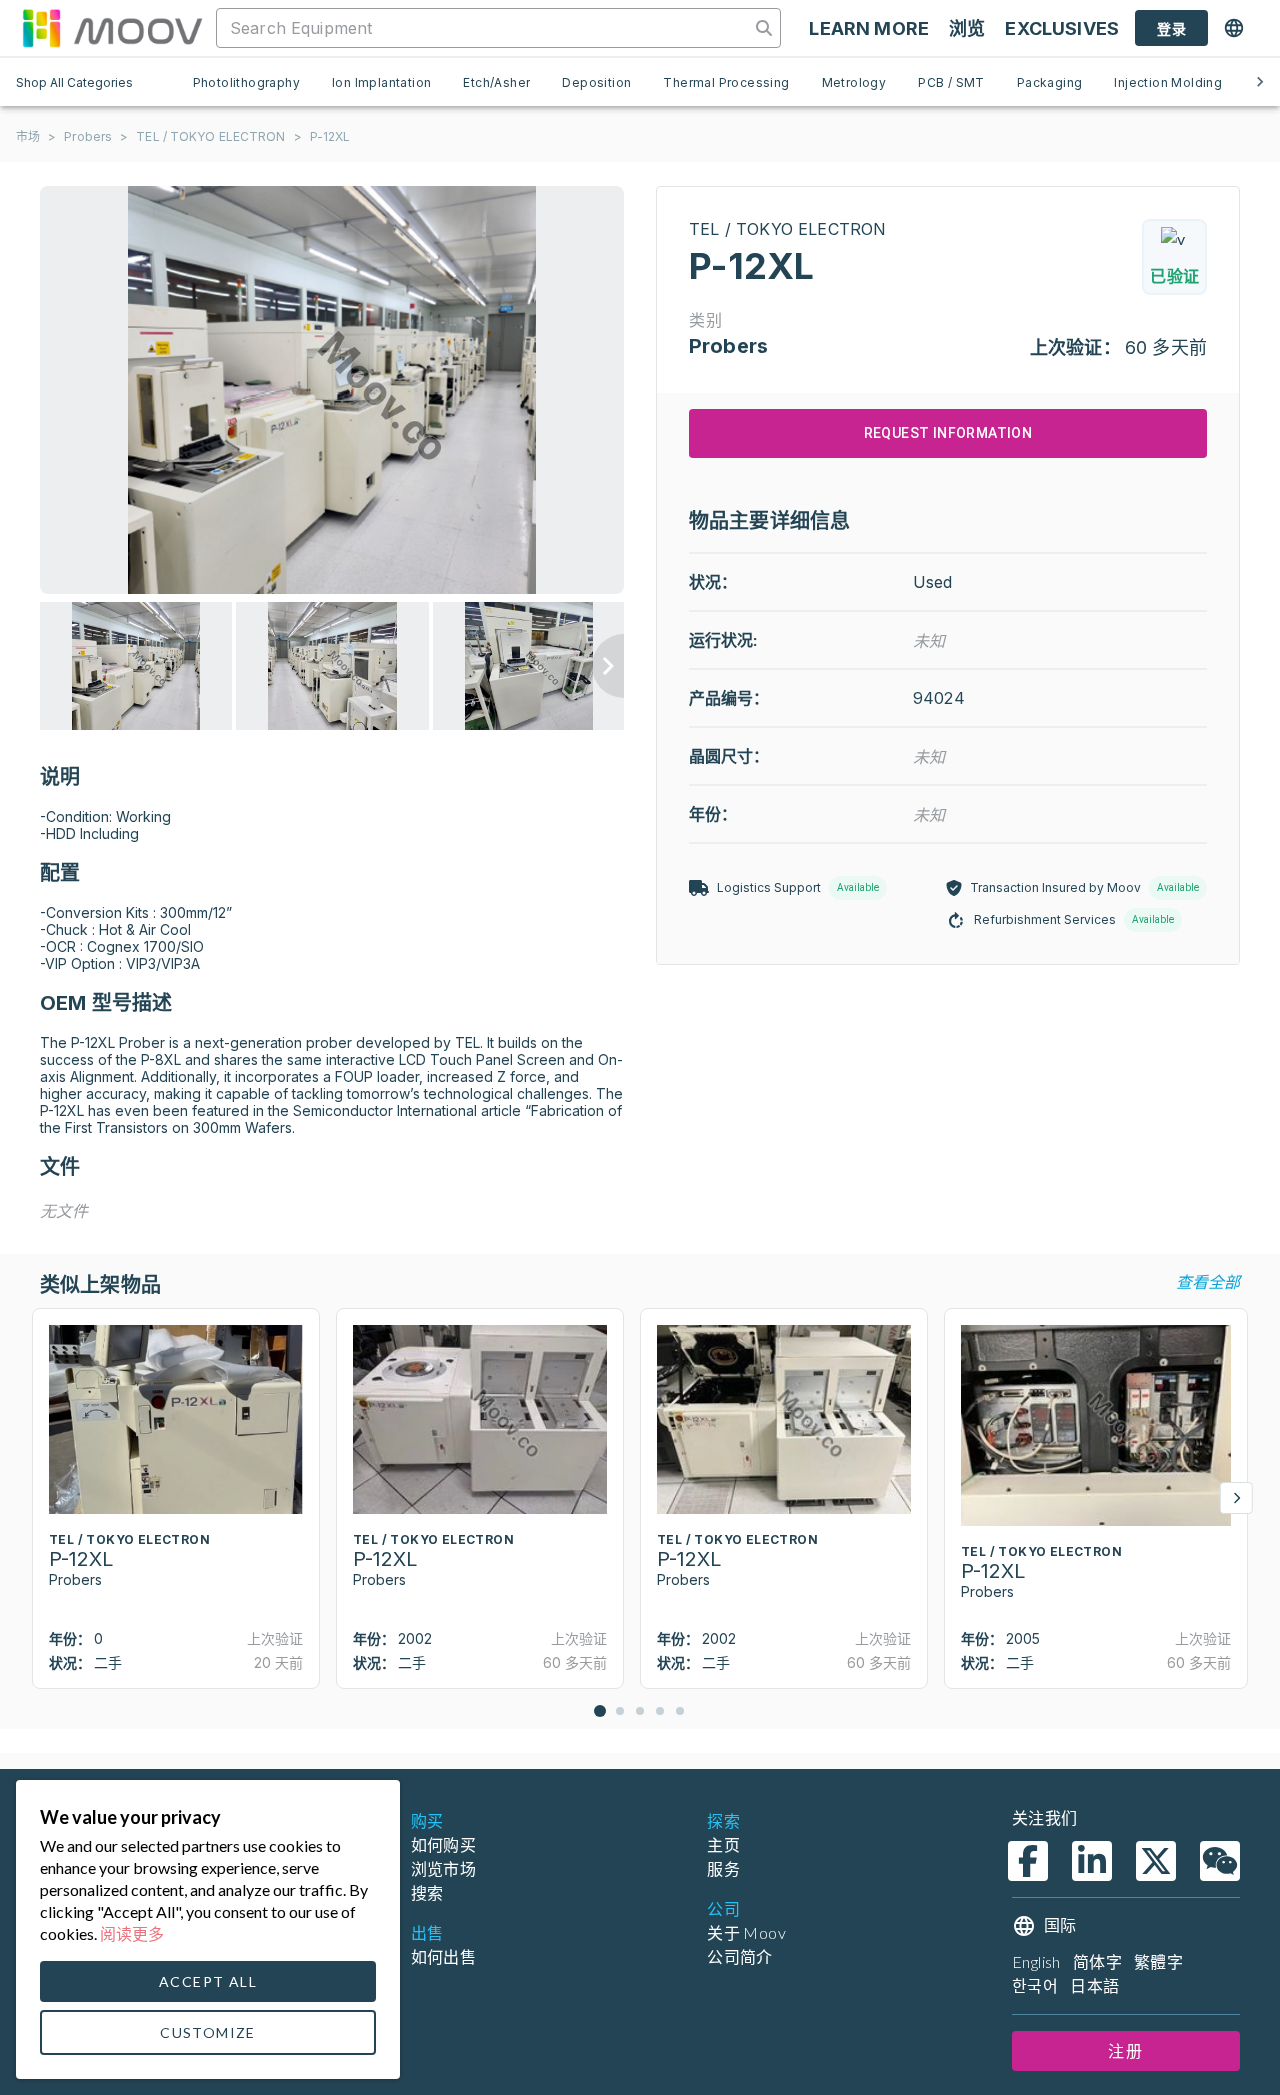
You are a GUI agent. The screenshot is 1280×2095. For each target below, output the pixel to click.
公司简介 (740, 1956)
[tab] (246, 82)
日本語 (1094, 1985)
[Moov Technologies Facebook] (1028, 1861)
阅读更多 (132, 1933)
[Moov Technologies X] (1156, 1861)
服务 (723, 1868)
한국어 (1035, 1985)
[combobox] (485, 28)
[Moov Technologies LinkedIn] (1092, 1861)
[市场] (112, 28)
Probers (88, 136)
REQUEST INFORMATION (948, 433)
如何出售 (444, 1956)
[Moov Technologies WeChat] (1220, 1861)
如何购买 (444, 1844)
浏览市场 (444, 1868)
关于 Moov (746, 1932)
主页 (723, 1844)
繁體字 (1158, 1961)
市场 (28, 136)
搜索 (427, 1892)
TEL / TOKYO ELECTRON (210, 136)
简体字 (1097, 1961)
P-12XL (330, 136)
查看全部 (1208, 1281)
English (1036, 1961)
